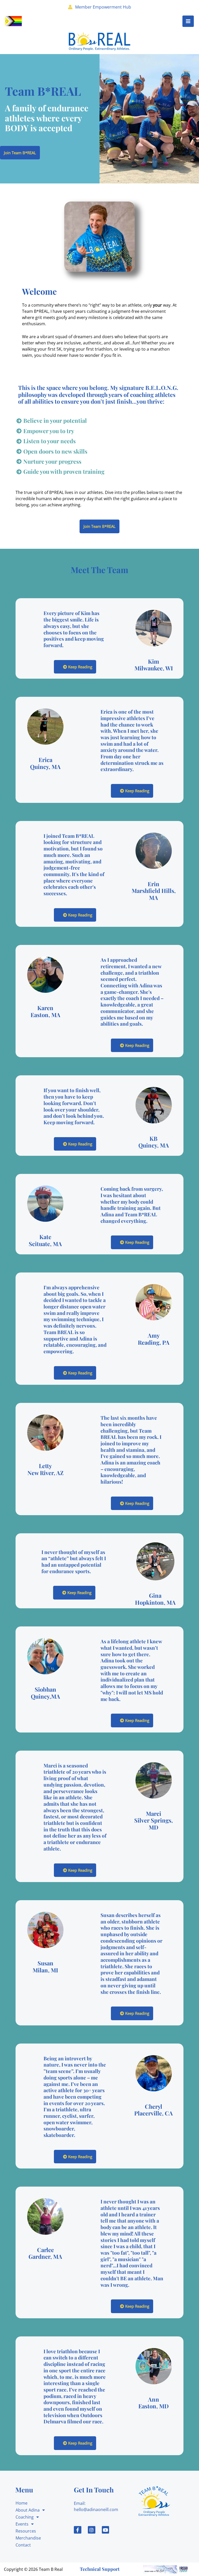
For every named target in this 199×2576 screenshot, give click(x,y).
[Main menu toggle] (188, 21)
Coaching (25, 2517)
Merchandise (28, 2538)
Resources (26, 2531)
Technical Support (100, 2569)
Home (22, 2503)
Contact (23, 2545)
